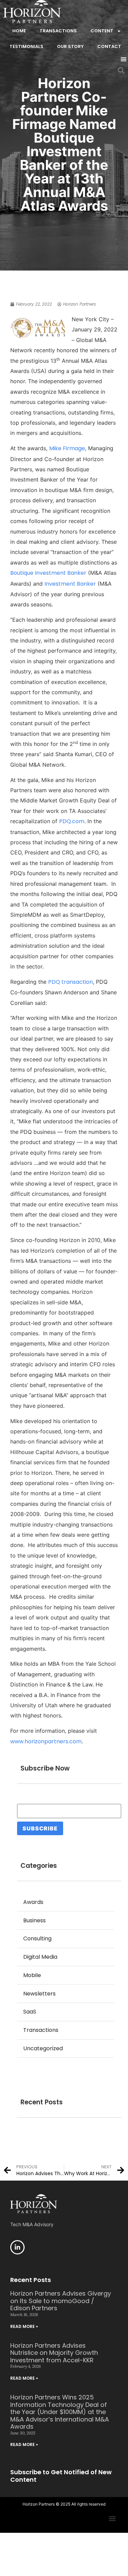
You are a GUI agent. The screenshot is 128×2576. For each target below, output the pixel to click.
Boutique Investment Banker (48, 573)
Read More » (24, 2326)
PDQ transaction (70, 982)
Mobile (32, 1975)
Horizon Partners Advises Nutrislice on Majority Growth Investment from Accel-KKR (54, 2353)
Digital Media (40, 1957)
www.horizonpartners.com (46, 1741)
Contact (109, 46)
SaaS (30, 2012)
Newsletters (39, 1994)
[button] (123, 59)
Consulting (37, 1938)
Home (19, 31)
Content (102, 31)
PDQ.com (72, 821)
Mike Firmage (67, 448)
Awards (33, 1902)
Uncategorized (43, 2048)
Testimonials (26, 46)
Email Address (38, 1800)
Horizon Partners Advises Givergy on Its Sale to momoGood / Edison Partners (61, 2301)
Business (34, 1920)
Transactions (58, 31)
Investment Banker (70, 584)
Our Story (70, 46)
